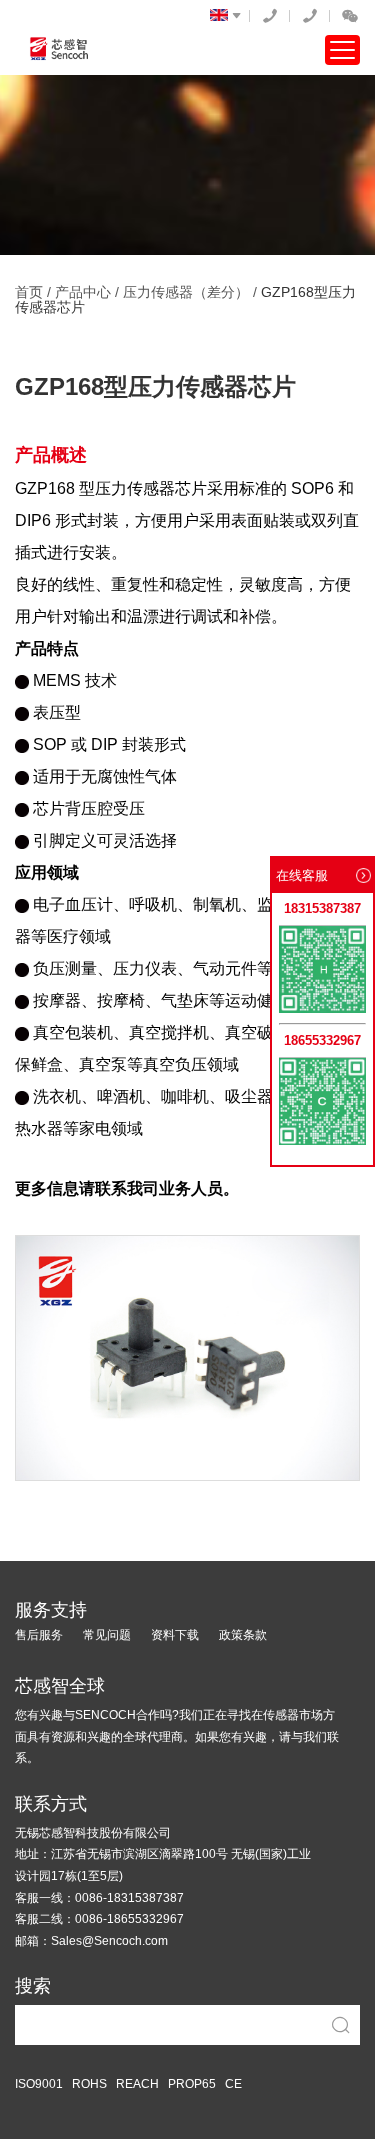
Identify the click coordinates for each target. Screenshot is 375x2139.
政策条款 (243, 1635)
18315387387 (270, 15)
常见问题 (107, 1635)
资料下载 (175, 1635)
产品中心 (83, 292)
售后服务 (39, 1635)
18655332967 (310, 15)
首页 (29, 292)
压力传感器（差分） (186, 292)
